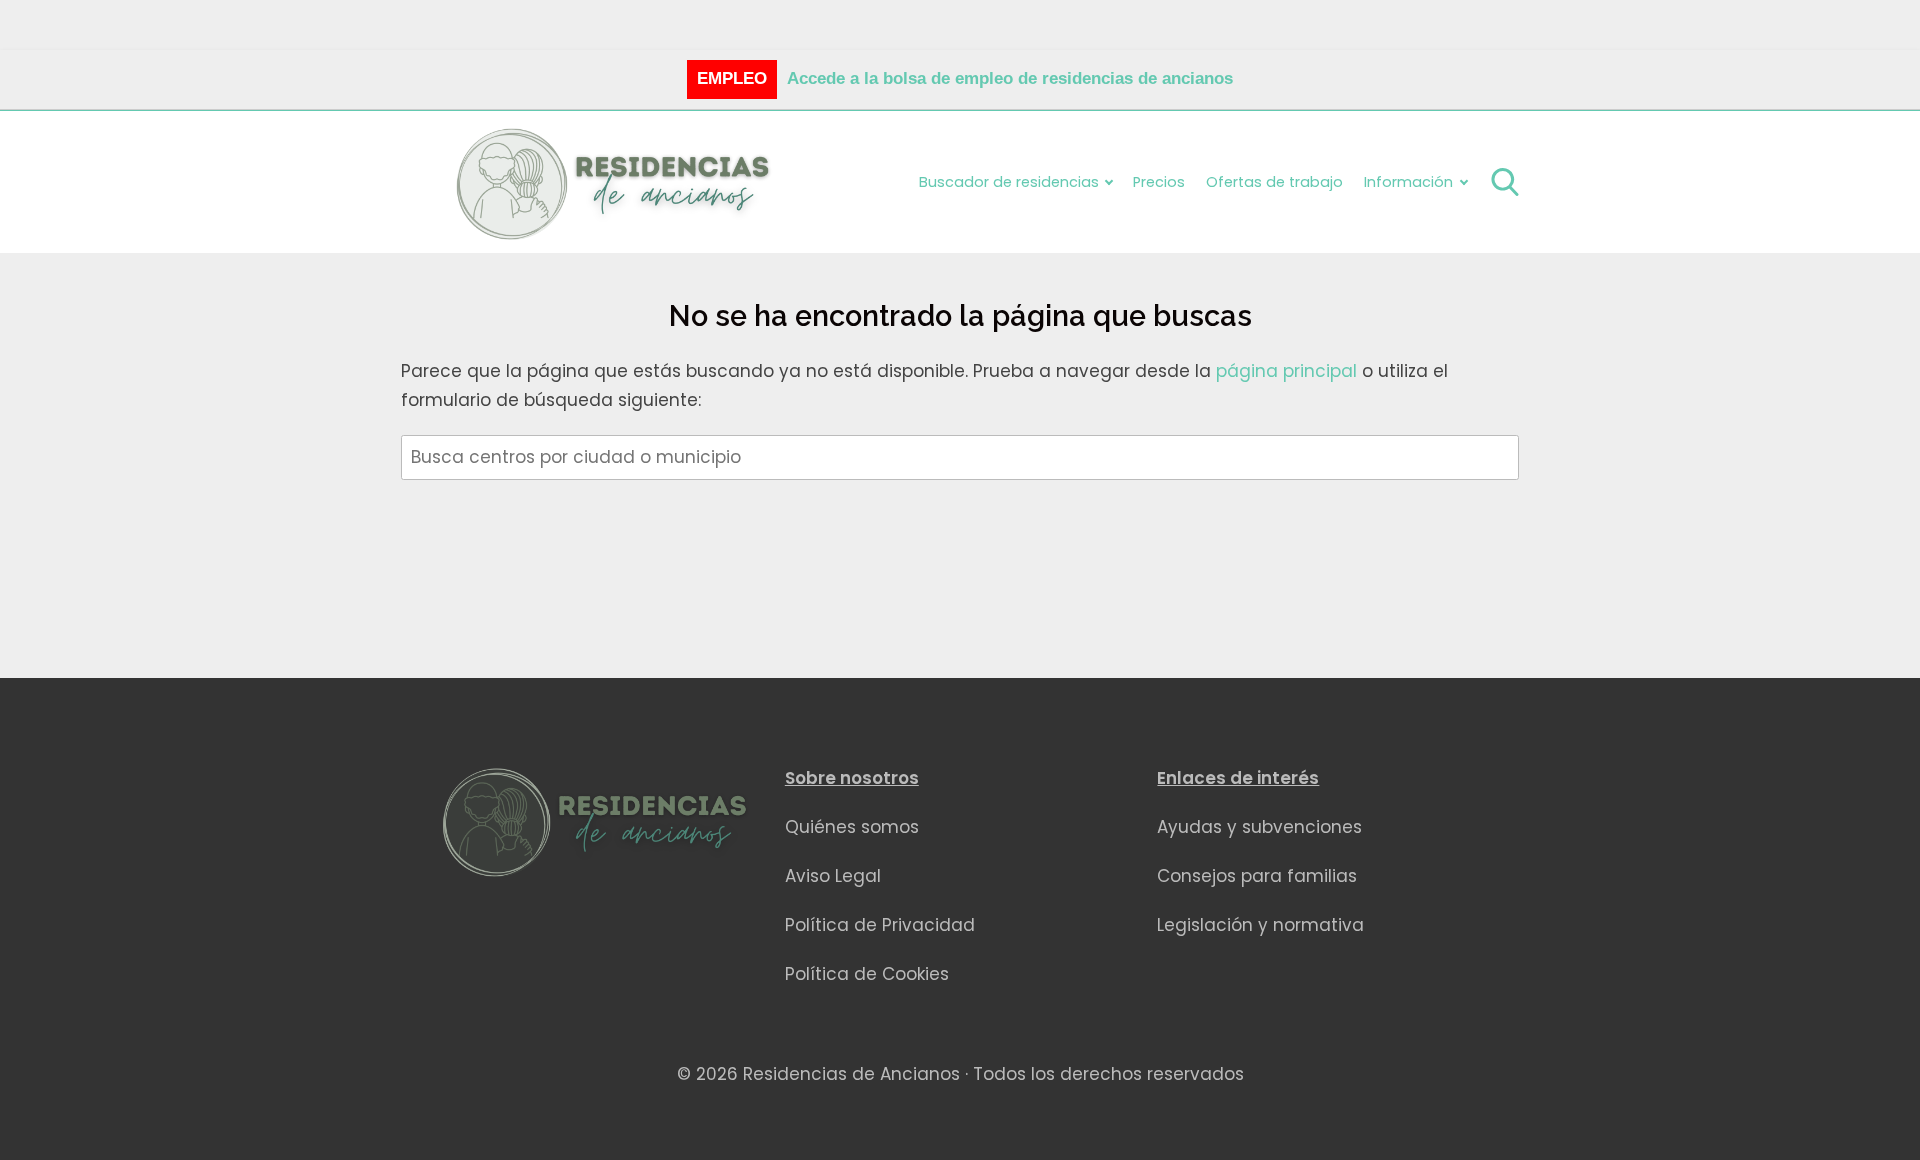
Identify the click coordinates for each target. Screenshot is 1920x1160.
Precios (1159, 182)
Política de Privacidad (880, 925)
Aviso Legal (833, 876)
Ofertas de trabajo (1274, 182)
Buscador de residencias (1009, 182)
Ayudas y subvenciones (1259, 827)
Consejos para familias (1257, 876)
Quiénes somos (852, 827)
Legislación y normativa (1260, 925)
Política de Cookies (867, 974)
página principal (1289, 371)
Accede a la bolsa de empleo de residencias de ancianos (1010, 78)
